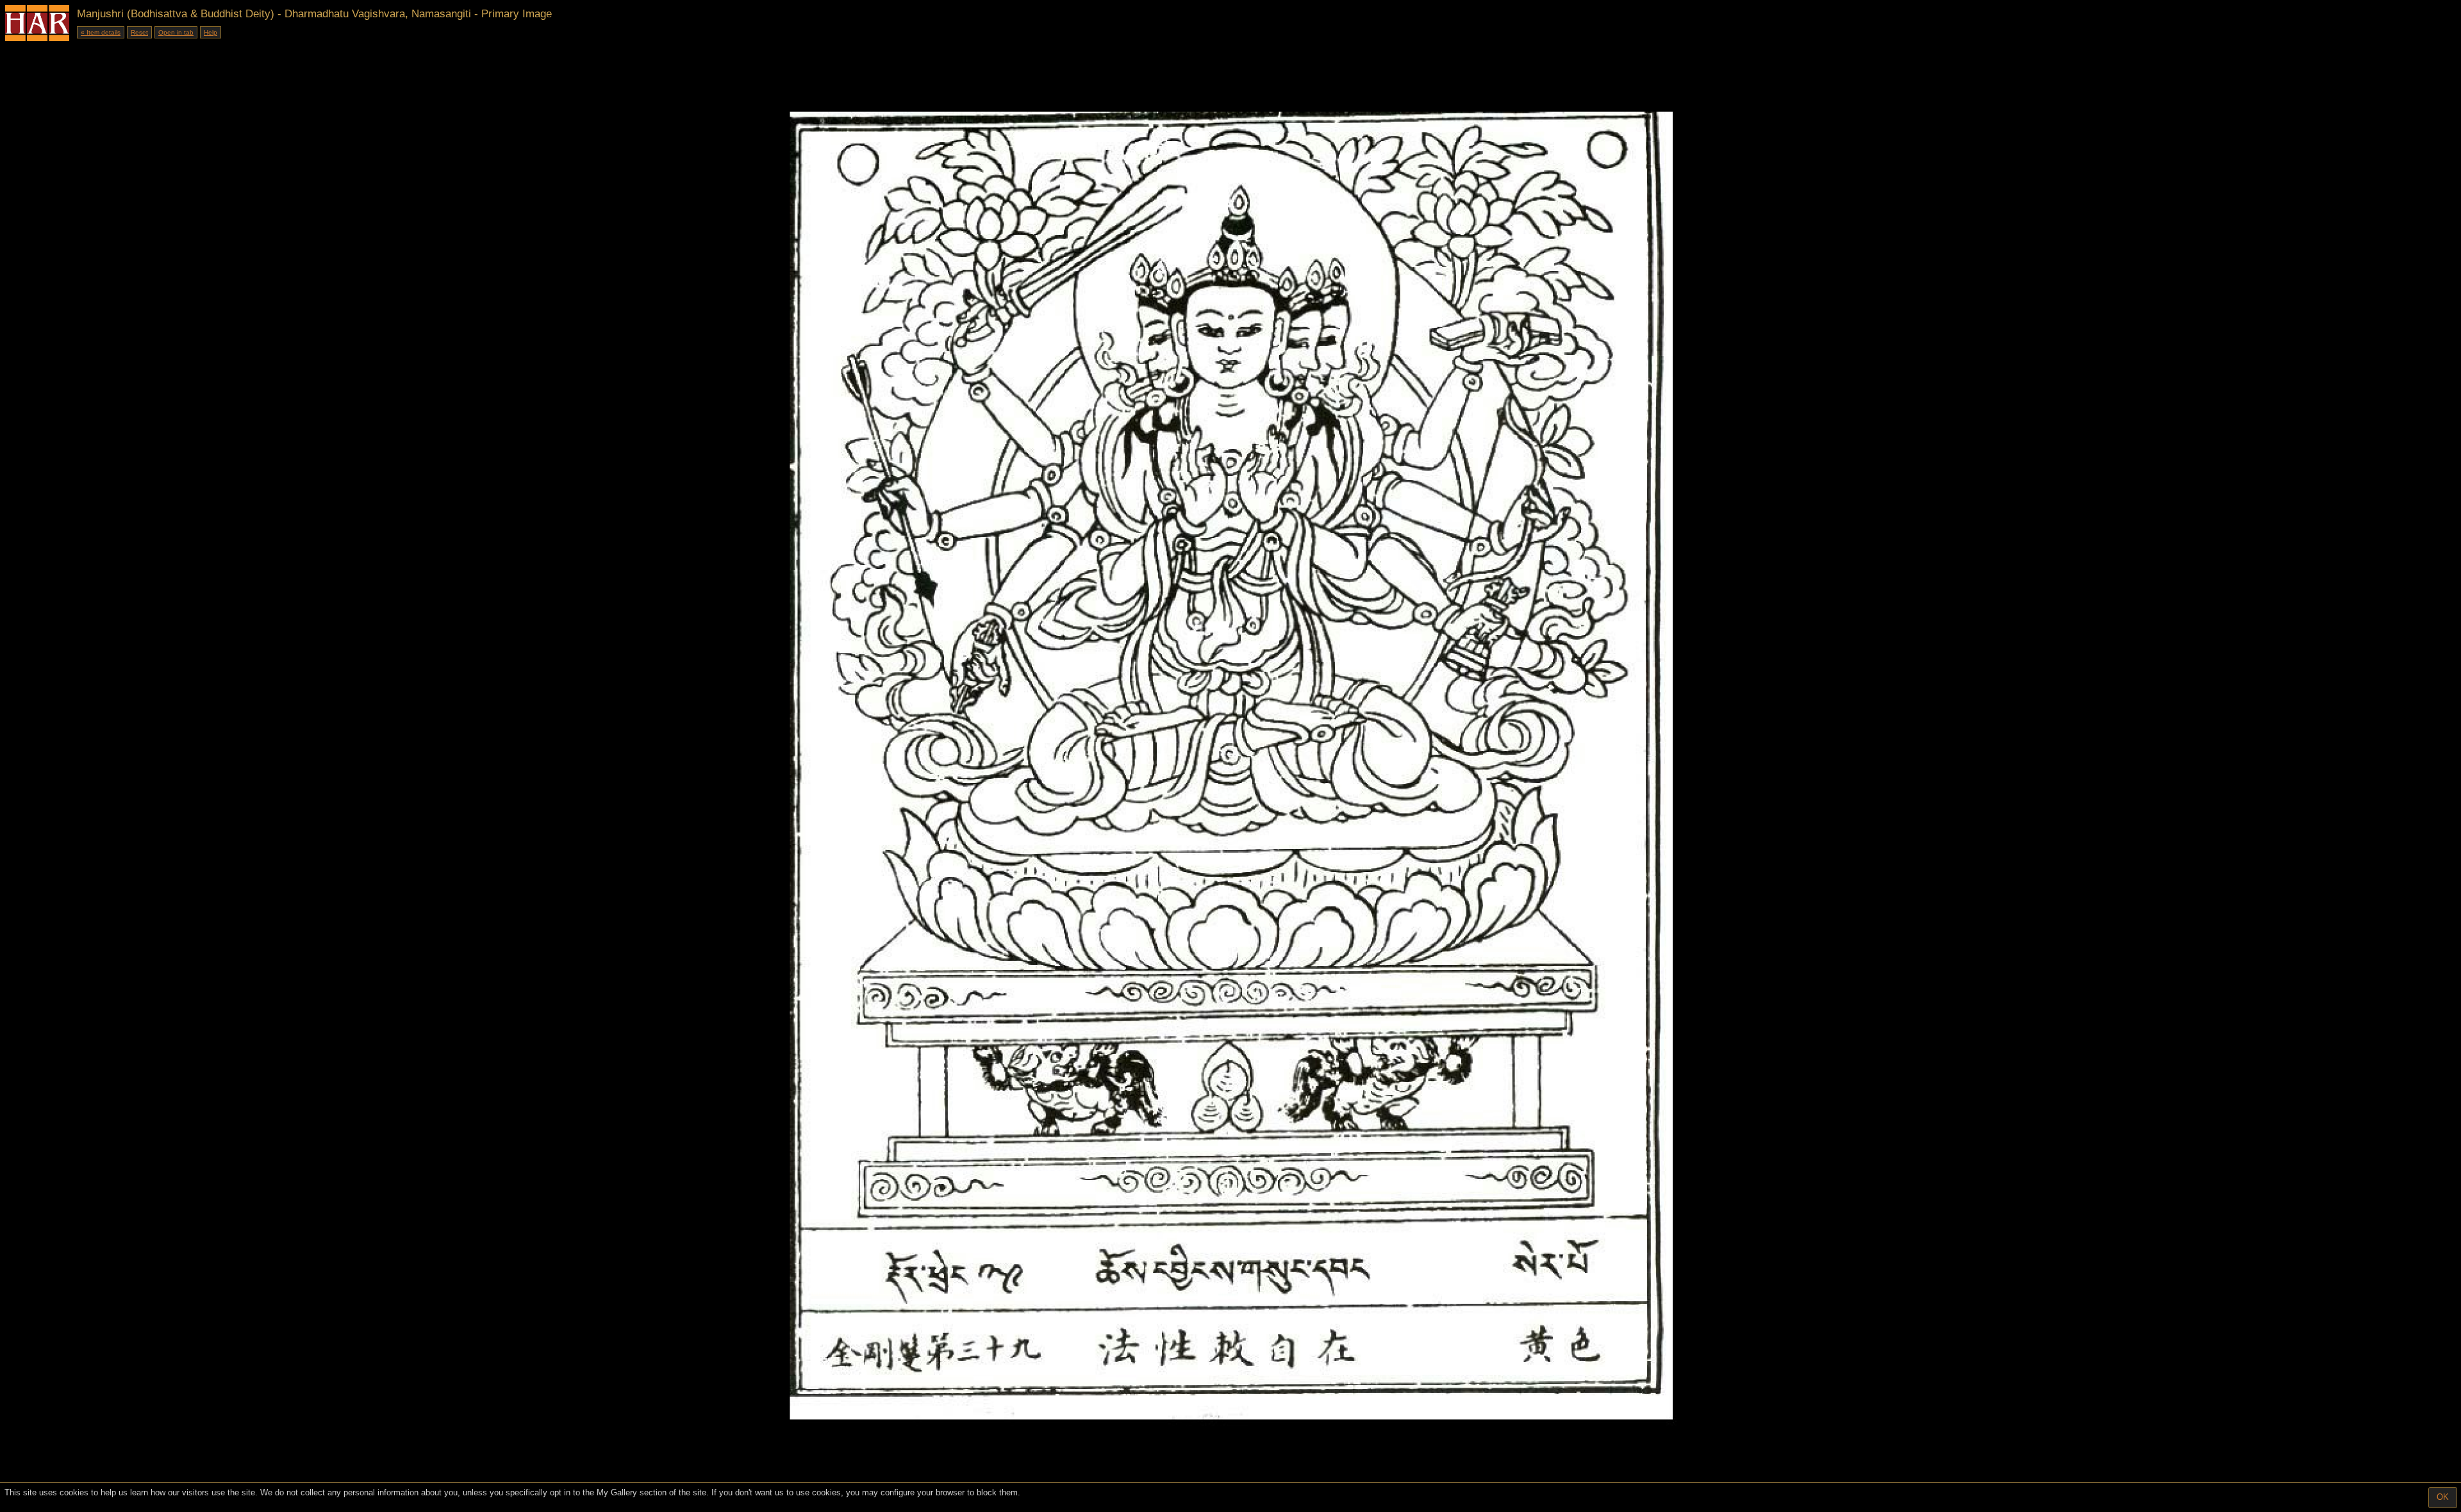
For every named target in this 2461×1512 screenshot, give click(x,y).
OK (2443, 1497)
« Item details (101, 32)
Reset (139, 32)
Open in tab (176, 32)
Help (211, 32)
